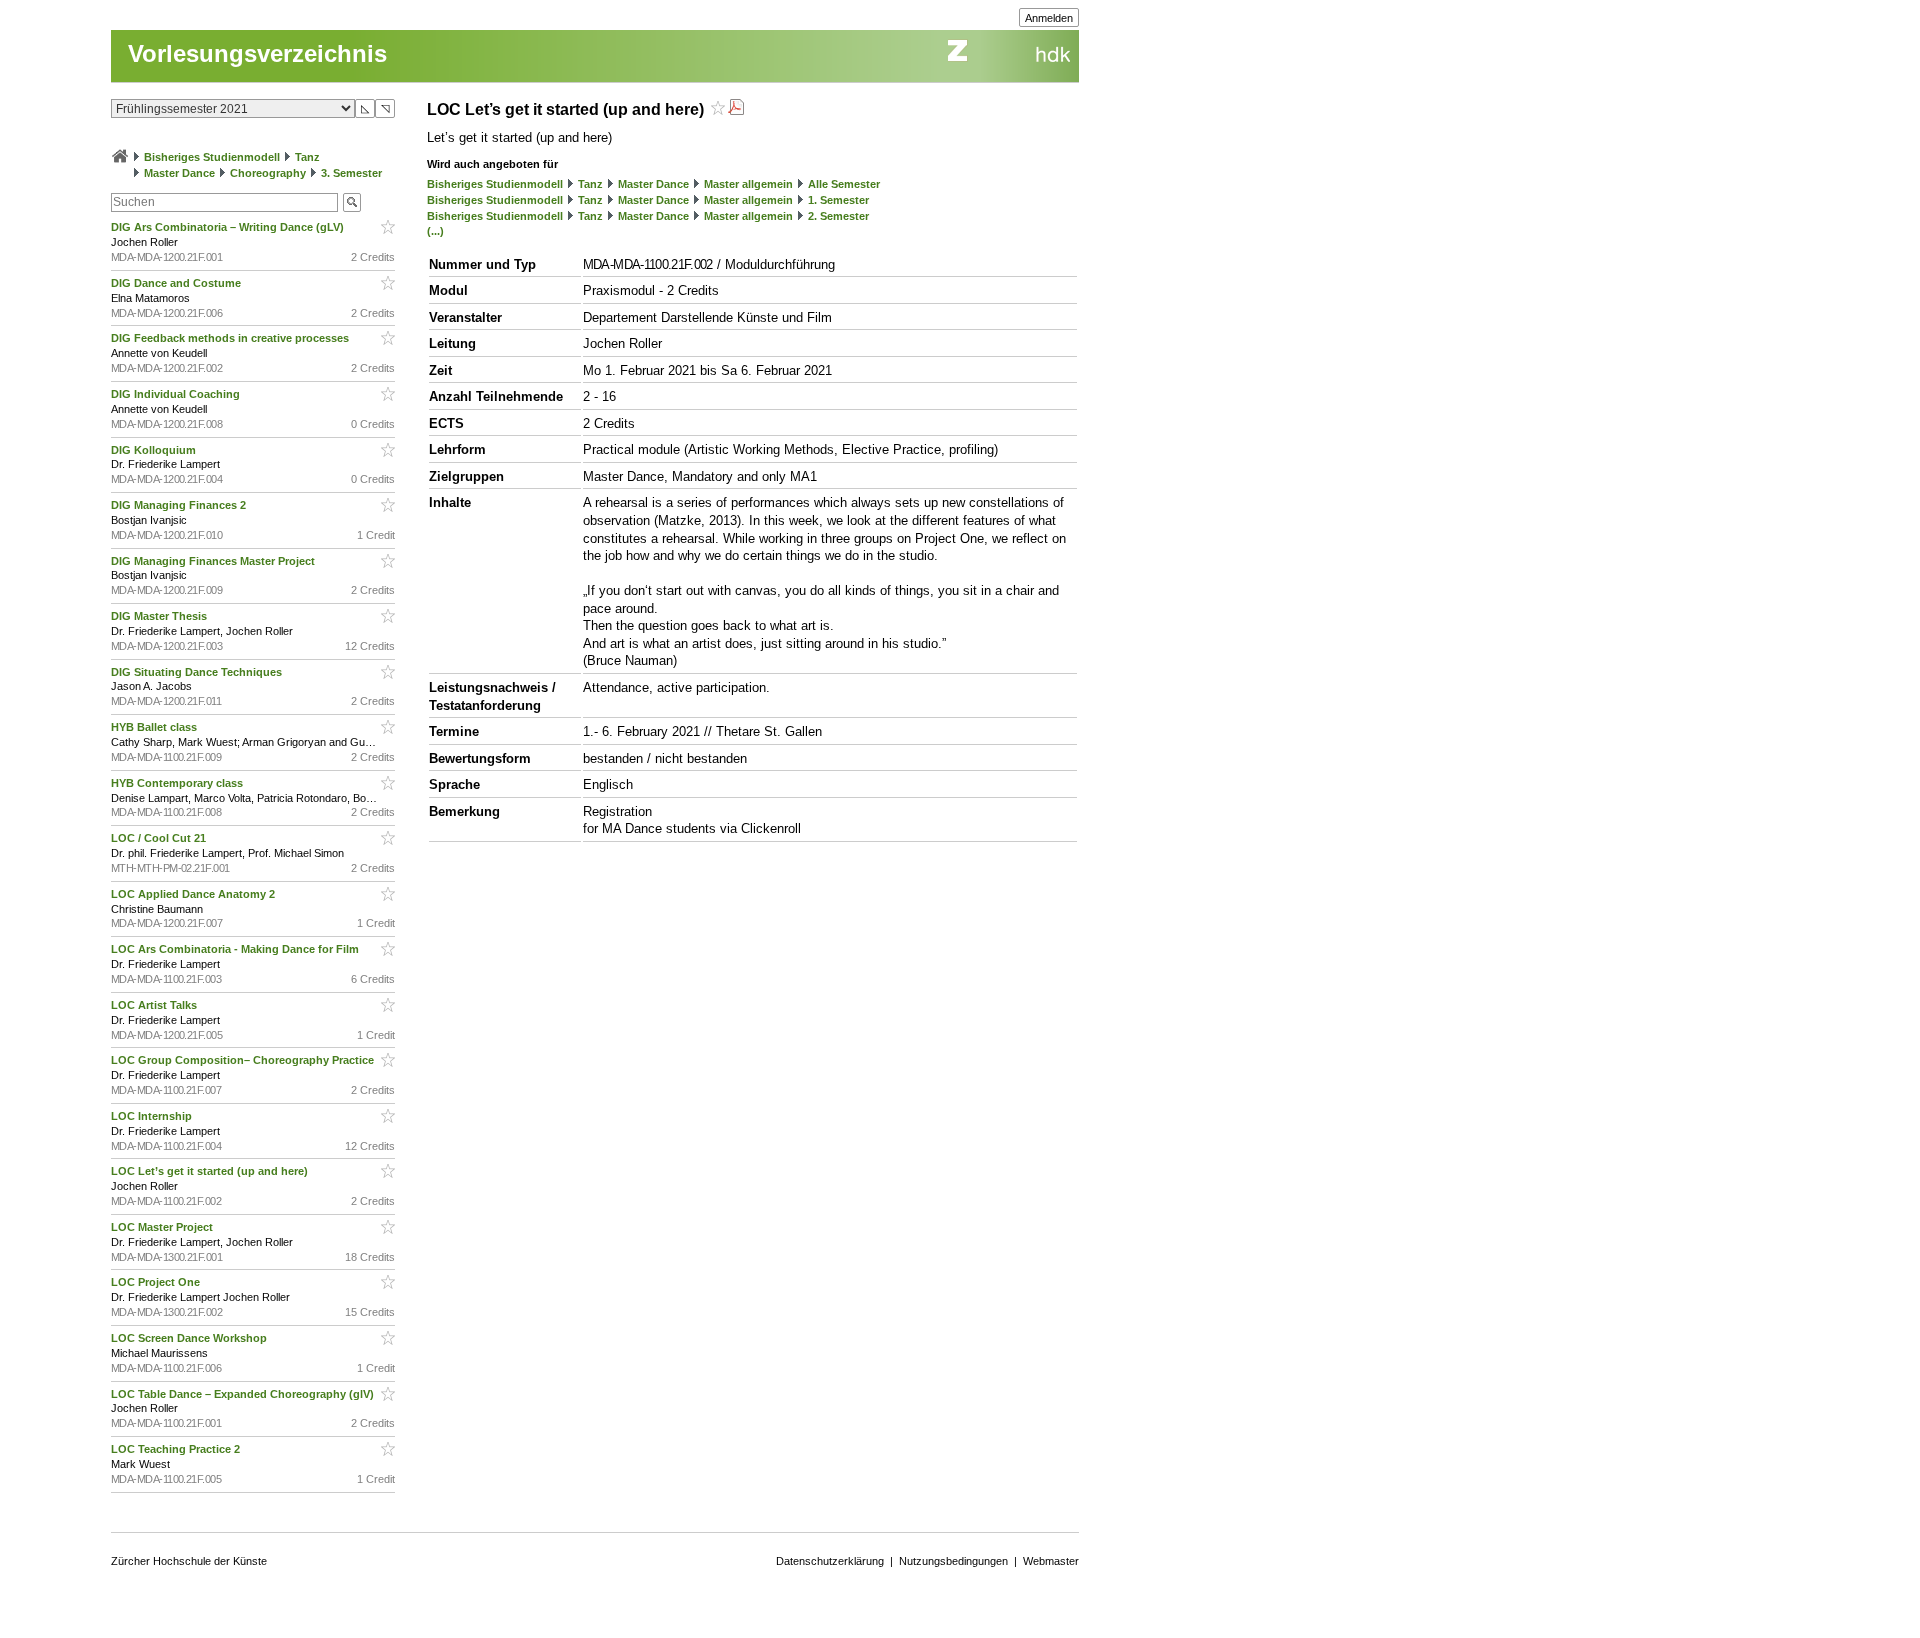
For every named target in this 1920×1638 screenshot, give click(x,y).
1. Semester (838, 200)
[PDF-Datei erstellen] (736, 109)
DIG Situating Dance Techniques (198, 672)
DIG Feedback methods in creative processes (231, 338)
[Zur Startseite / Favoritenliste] (120, 157)
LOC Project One (157, 1282)
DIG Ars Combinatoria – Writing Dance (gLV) (229, 227)
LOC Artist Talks (155, 1005)
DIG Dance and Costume (177, 283)
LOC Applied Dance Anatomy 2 (194, 894)
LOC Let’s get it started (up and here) (211, 1171)
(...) (435, 231)
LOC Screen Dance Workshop (190, 1338)
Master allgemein (748, 184)
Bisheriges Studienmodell (212, 157)
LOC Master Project (163, 1227)
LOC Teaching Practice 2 (177, 1449)
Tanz (307, 157)
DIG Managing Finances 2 (180, 505)
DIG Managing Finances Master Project (214, 561)
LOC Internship (153, 1116)
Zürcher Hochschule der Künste (189, 1561)
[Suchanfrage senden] (352, 202)
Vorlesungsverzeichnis (257, 53)
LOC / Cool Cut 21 (160, 838)
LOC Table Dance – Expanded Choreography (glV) (244, 1394)
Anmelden (1049, 18)
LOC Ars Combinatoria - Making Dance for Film (236, 949)
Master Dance (179, 173)
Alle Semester (844, 184)
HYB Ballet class (155, 727)
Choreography (268, 173)
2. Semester (838, 216)
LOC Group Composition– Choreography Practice (244, 1060)
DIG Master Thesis (160, 616)
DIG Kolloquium (155, 450)
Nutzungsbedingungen (953, 1561)
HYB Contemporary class (178, 783)
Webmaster (1051, 1561)
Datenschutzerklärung (830, 1561)
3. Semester (351, 173)
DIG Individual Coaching (177, 394)
